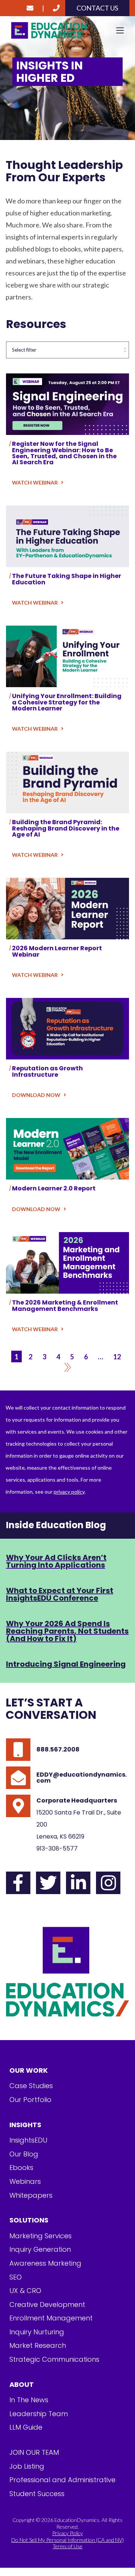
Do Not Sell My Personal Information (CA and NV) (67, 2540)
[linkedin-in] (78, 1883)
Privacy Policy (67, 2533)
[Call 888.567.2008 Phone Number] (56, 8)
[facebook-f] (18, 1883)
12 (117, 1356)
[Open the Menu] (120, 30)
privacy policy (69, 1492)
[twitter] (48, 1883)
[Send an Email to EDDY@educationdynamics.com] (30, 8)
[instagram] (108, 1883)
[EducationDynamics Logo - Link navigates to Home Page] (67, 31)
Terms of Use (67, 2546)
